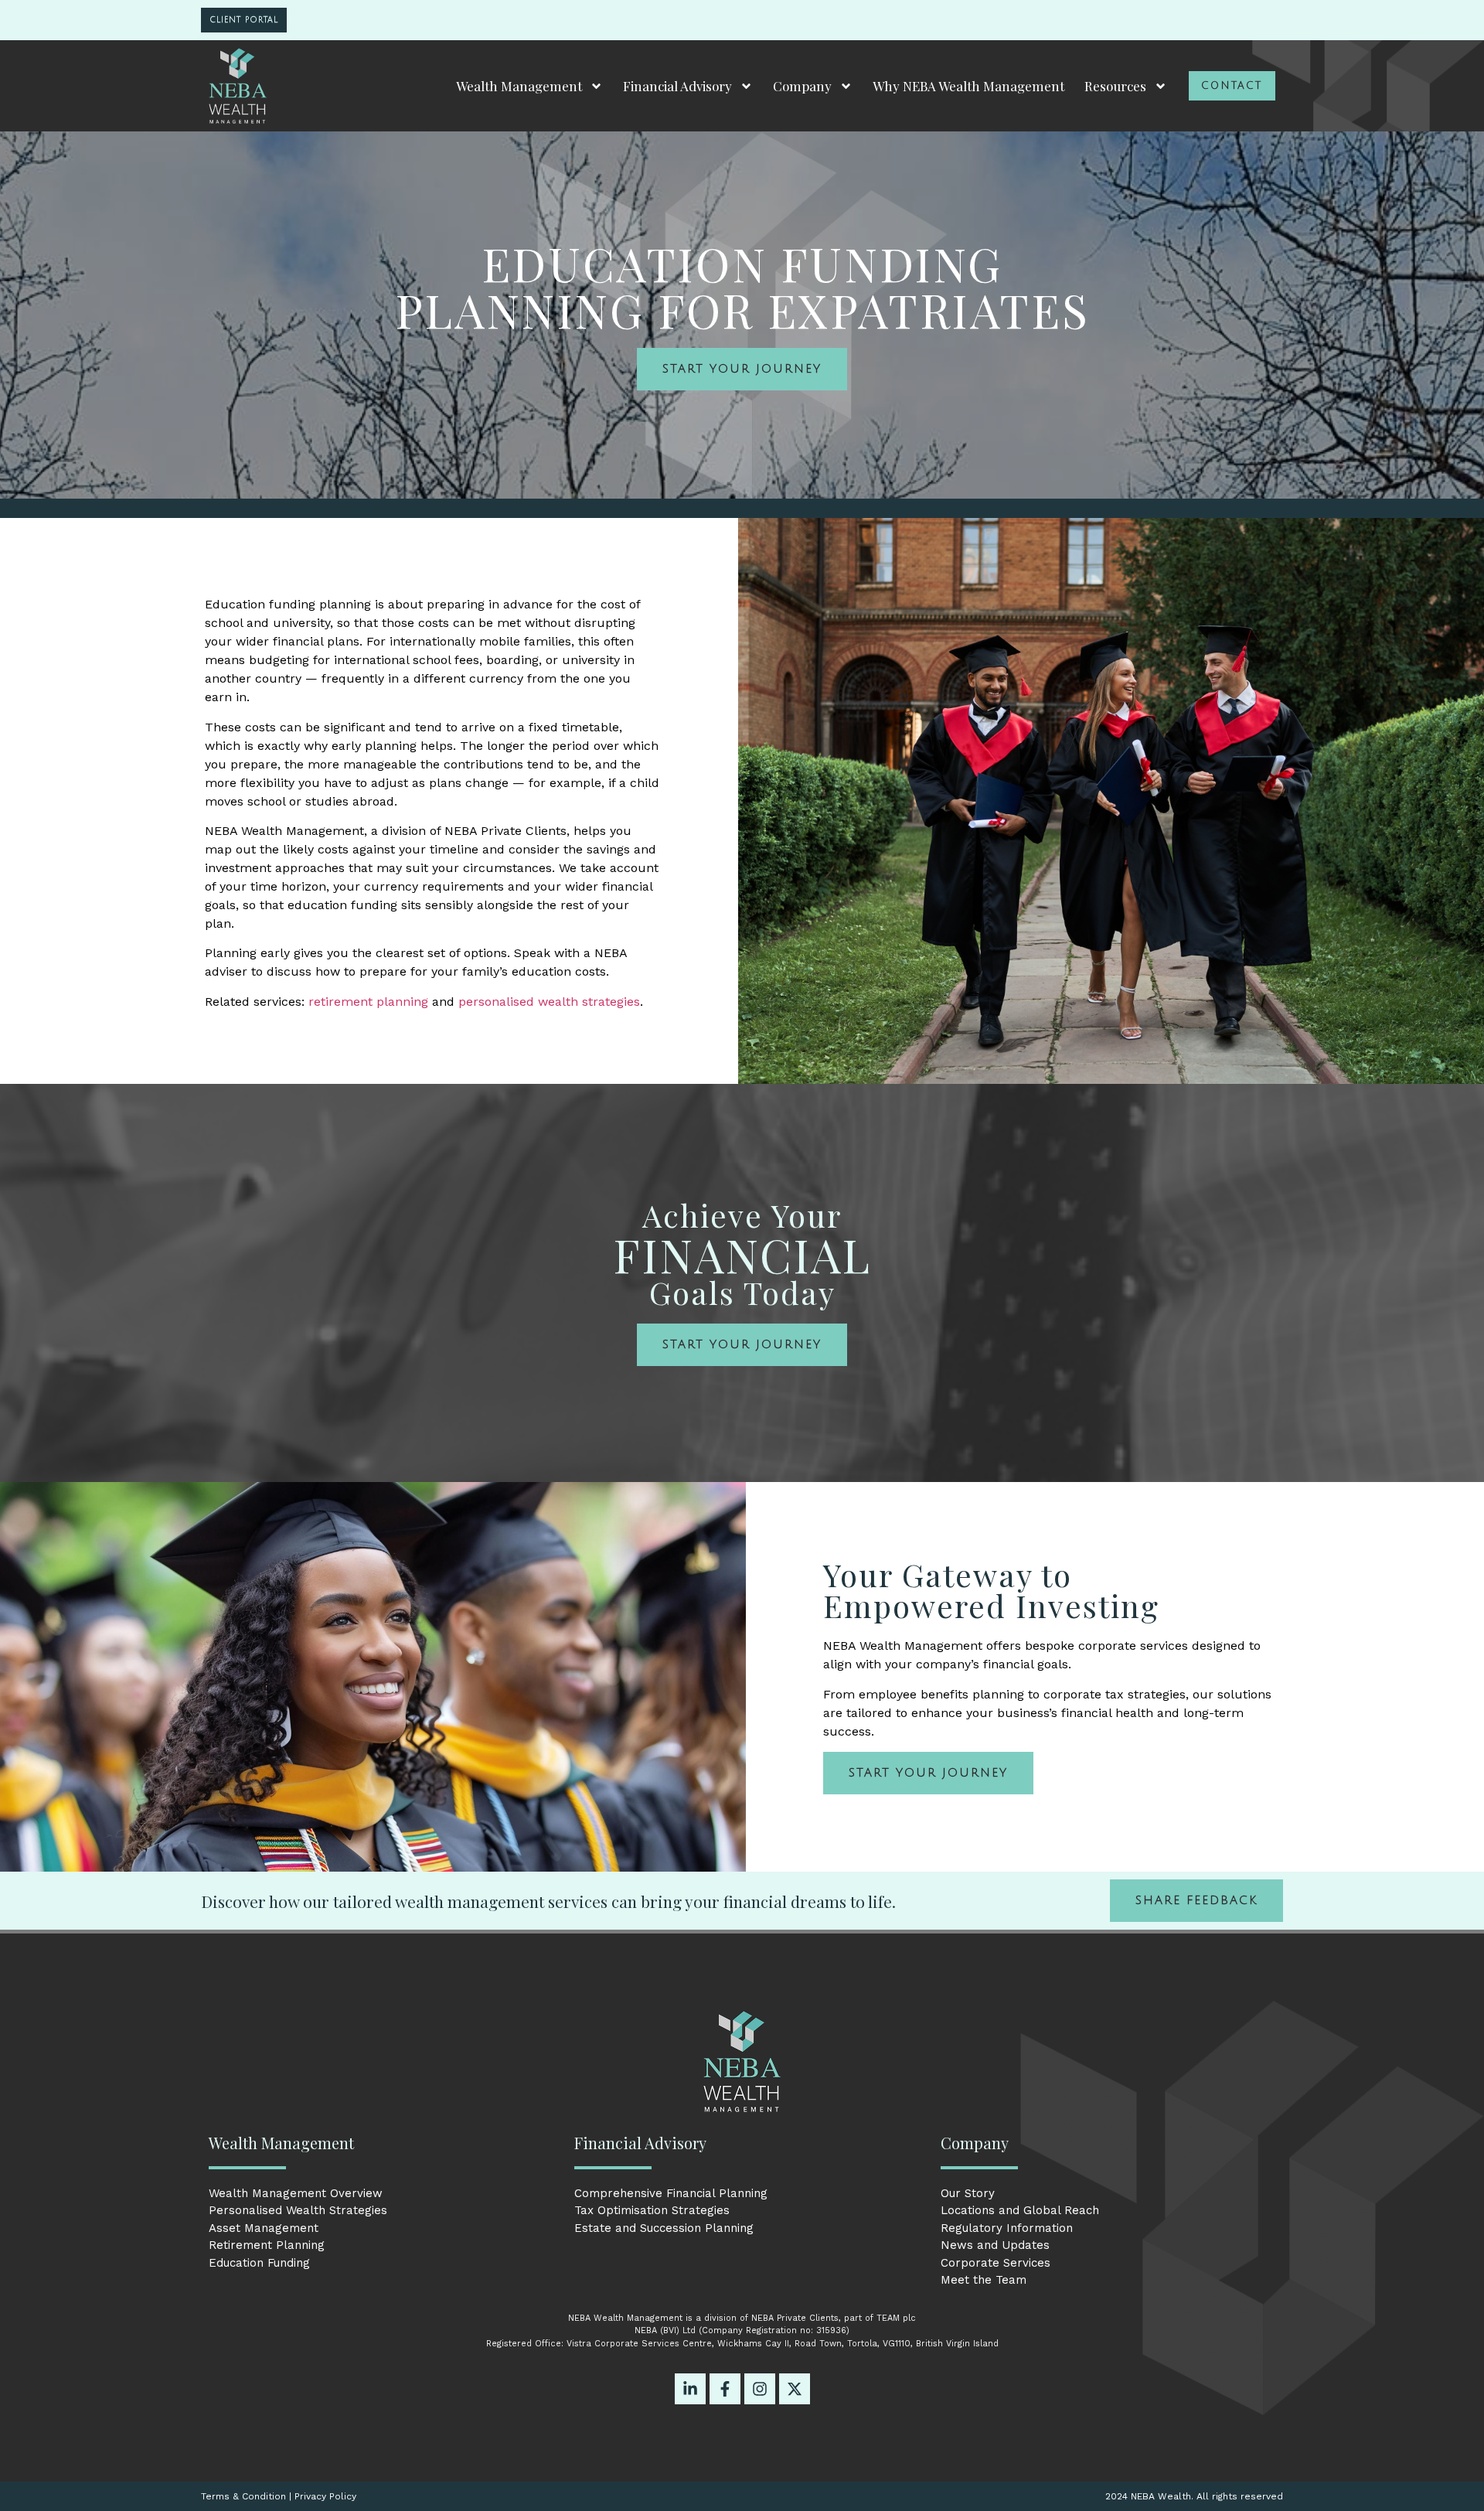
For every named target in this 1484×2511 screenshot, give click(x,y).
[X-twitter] (795, 2389)
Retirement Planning (267, 2245)
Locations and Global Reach (1020, 2210)
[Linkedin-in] (690, 2389)
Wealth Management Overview (296, 2193)
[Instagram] (760, 2389)
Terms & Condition (243, 2496)
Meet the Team (984, 2280)
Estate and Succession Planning (664, 2228)
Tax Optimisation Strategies (652, 2210)
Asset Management (264, 2228)
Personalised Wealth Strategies (298, 2210)
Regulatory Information (1007, 2228)
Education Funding (259, 2263)
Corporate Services (996, 2263)
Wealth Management (519, 86)
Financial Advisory (677, 86)
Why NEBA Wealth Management (968, 86)
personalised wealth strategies (549, 1002)
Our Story (968, 2193)
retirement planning (368, 1002)
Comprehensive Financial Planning (671, 2193)
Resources (1115, 86)
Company (802, 86)
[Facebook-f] (725, 2389)
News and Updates (995, 2245)
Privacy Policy (325, 2496)
